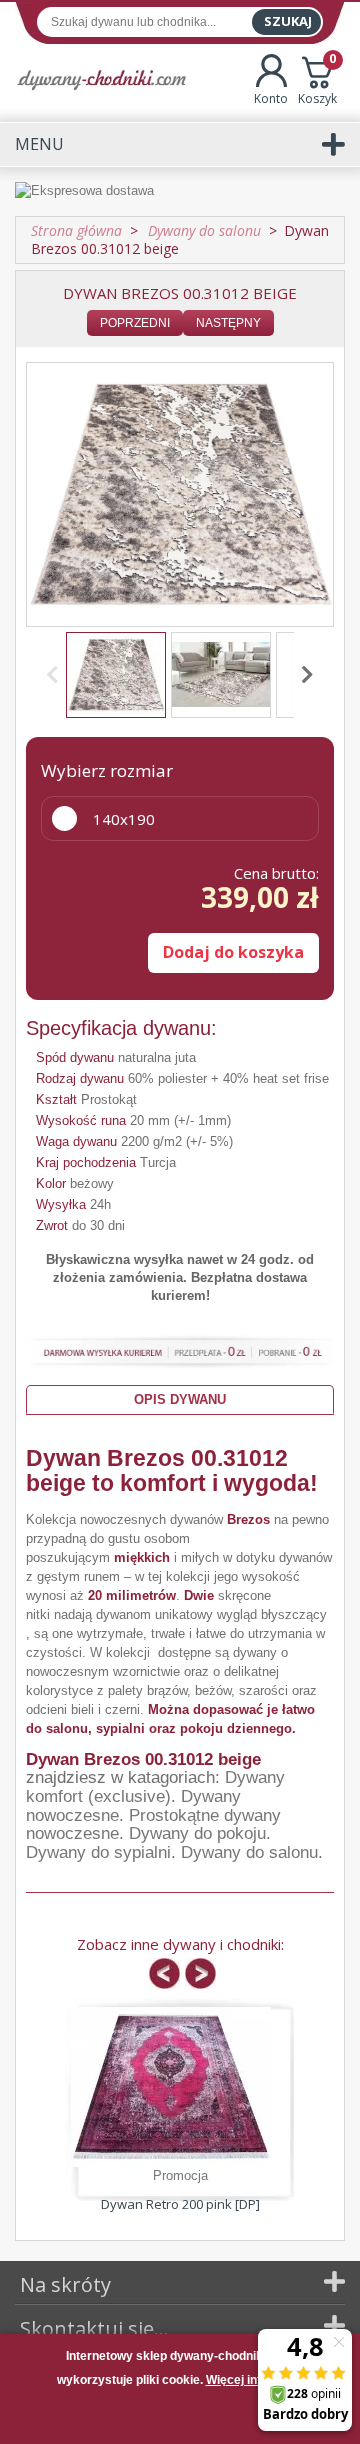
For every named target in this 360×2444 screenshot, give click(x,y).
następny (228, 323)
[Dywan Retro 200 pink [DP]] (171, 2087)
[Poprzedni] (56, 675)
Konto (271, 98)
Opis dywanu (180, 1399)
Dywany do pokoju (197, 1833)
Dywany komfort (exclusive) (155, 1787)
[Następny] (304, 675)
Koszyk (317, 80)
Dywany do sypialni (98, 1852)
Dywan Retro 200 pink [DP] (180, 2204)
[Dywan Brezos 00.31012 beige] (116, 675)
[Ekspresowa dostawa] (180, 191)
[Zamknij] (180, 2418)
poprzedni (135, 323)
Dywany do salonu (249, 1852)
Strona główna (76, 230)
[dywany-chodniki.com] (101, 79)
